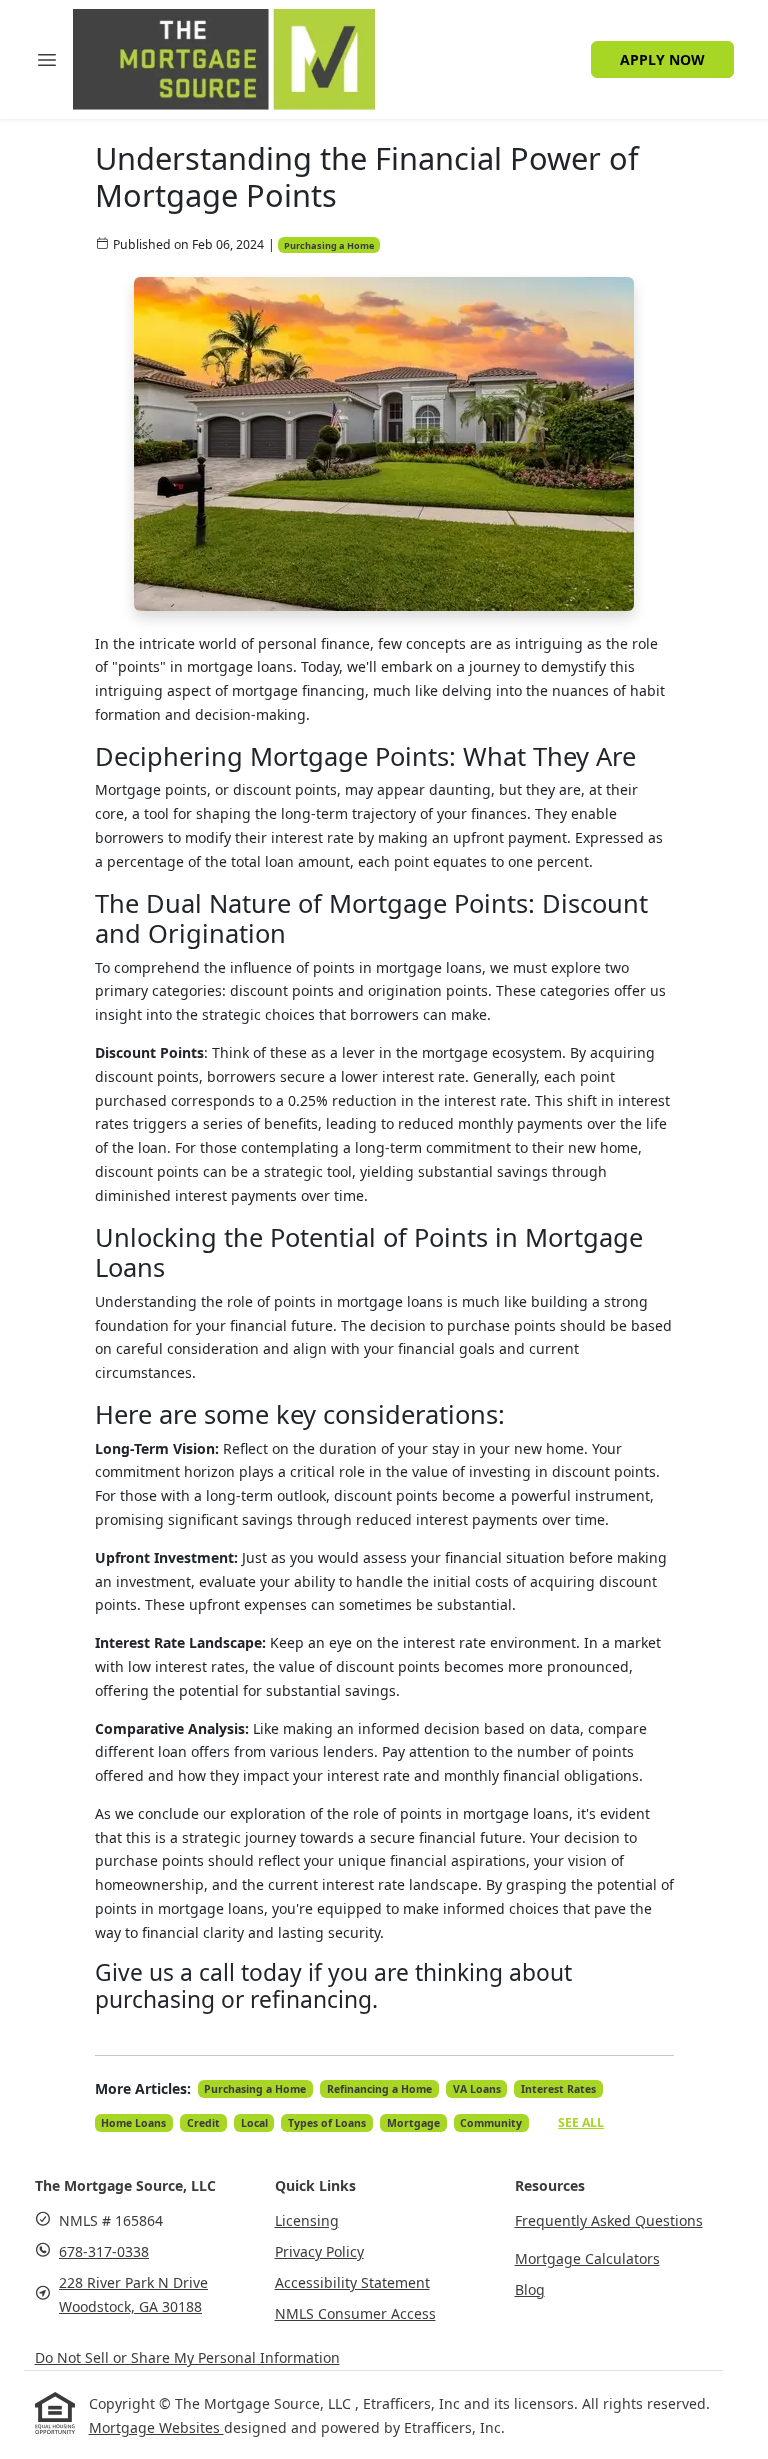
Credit (203, 2123)
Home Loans (133, 2123)
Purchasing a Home (329, 245)
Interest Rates (558, 2089)
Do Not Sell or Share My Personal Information (187, 2357)
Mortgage (413, 2123)
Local (254, 2123)
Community (491, 2123)
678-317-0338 (104, 2251)
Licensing (307, 2220)
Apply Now (662, 59)
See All (581, 2122)
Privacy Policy (319, 2251)
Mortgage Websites (156, 2427)
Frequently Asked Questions (609, 2220)
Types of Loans (327, 2123)
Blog (530, 2289)
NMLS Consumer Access (355, 2313)
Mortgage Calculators (587, 2258)
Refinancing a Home (379, 2089)
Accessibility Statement (352, 2282)
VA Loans (477, 2089)
